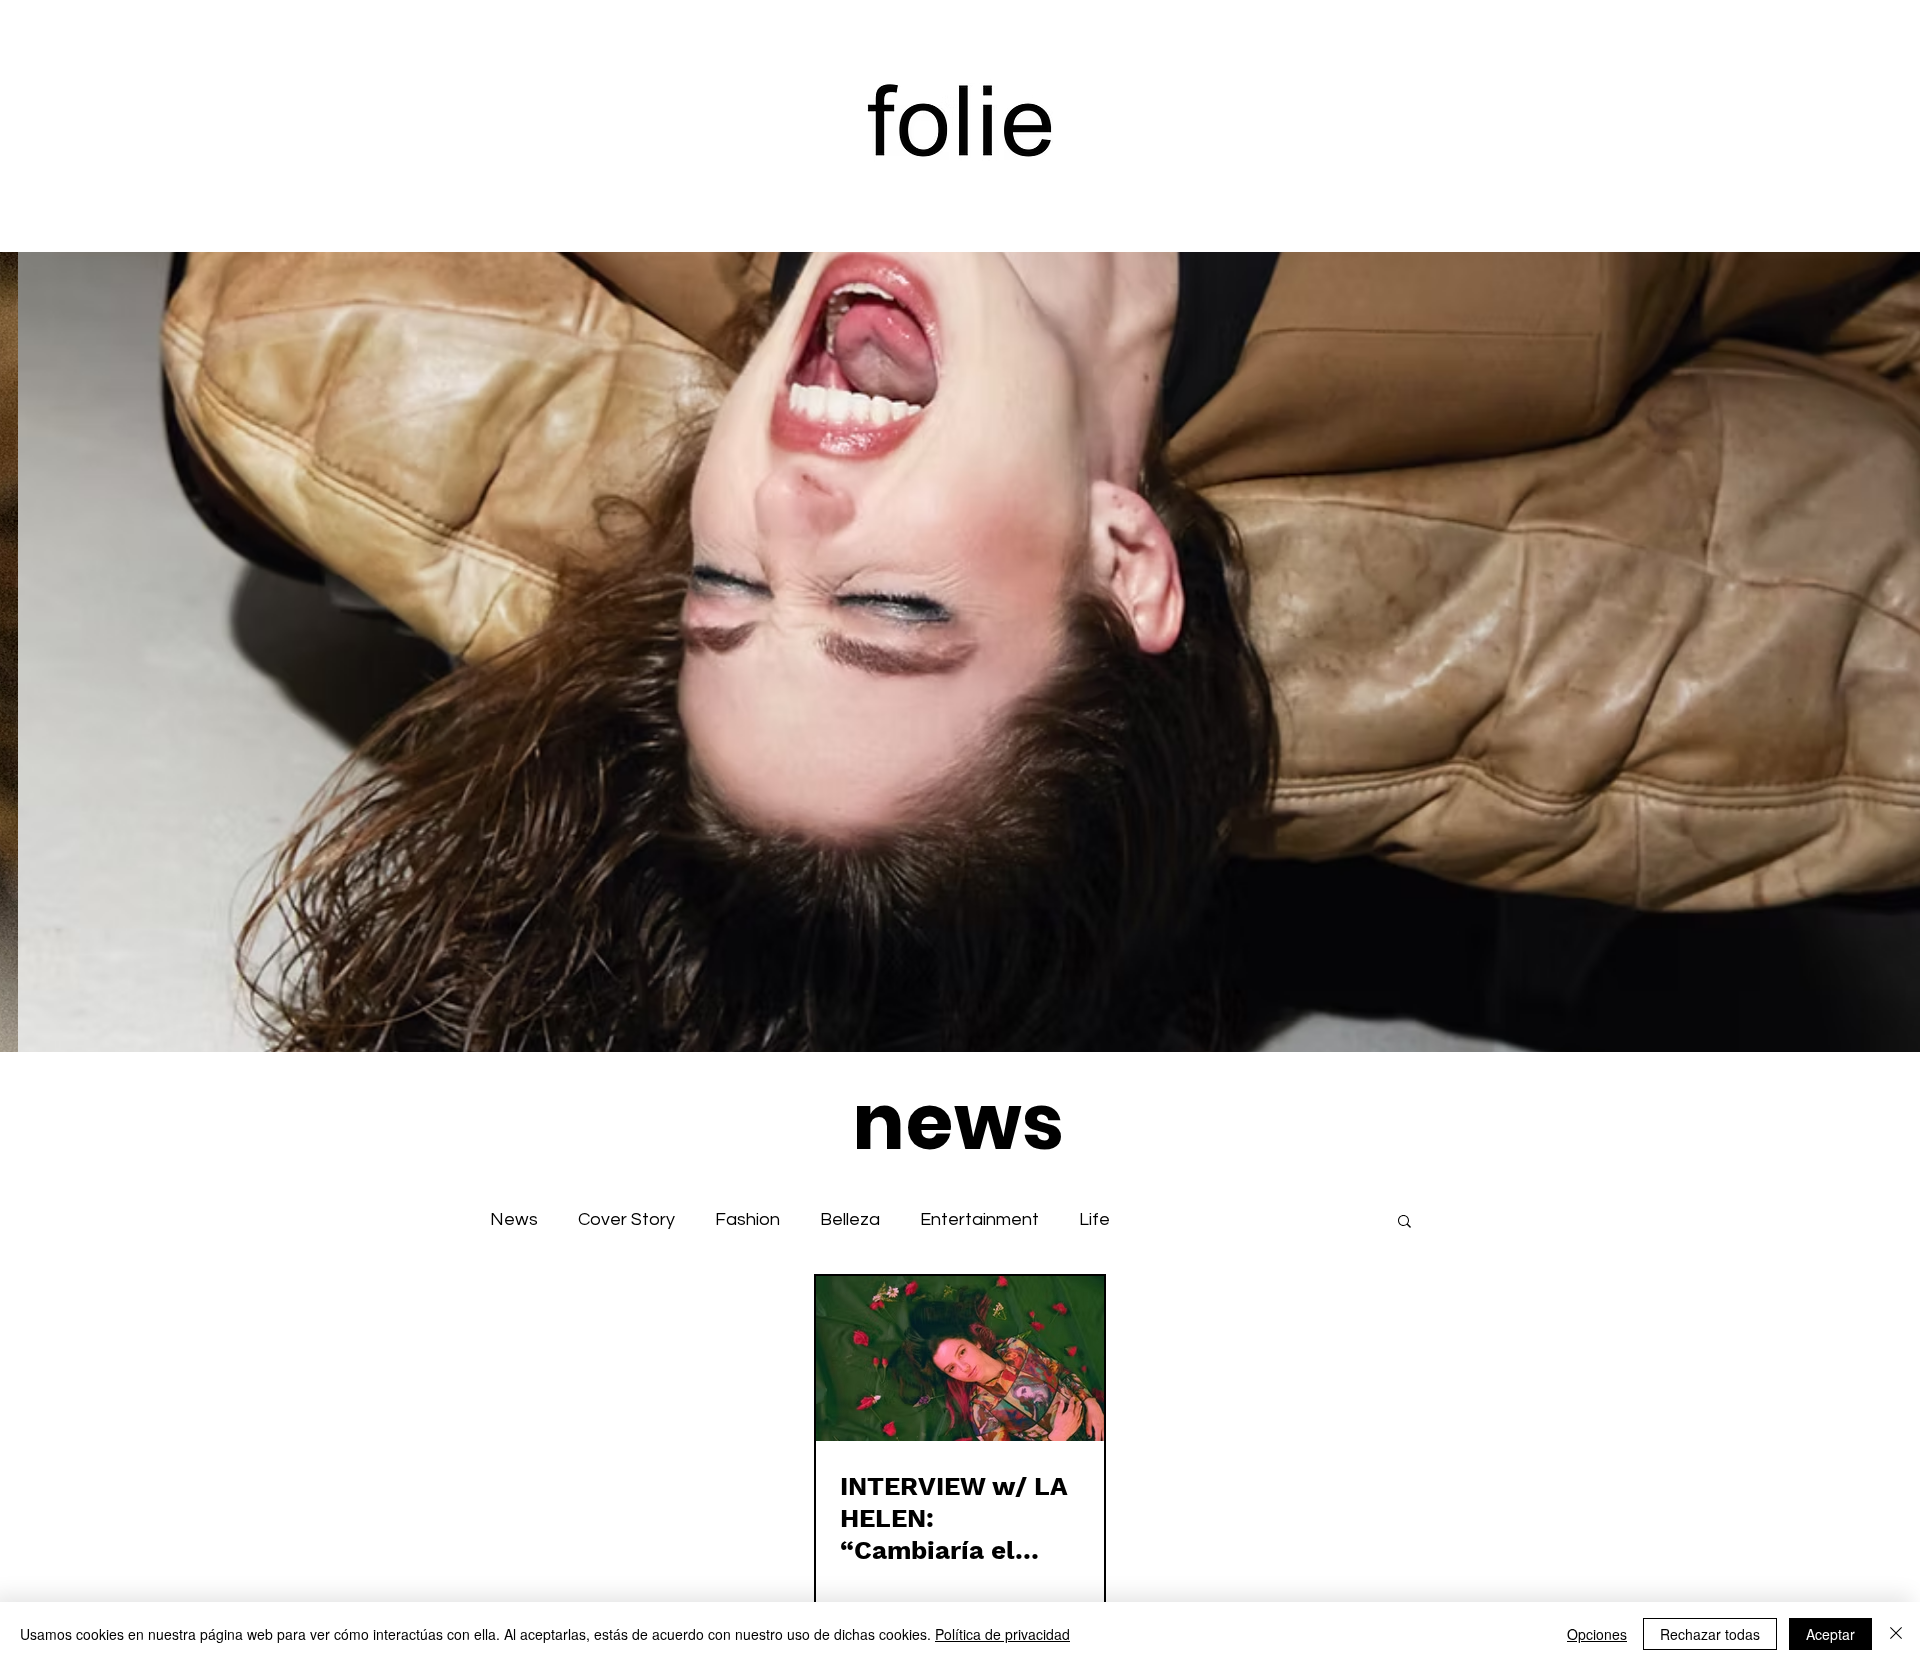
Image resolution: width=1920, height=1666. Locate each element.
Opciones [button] (1597, 1634)
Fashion (747, 1219)
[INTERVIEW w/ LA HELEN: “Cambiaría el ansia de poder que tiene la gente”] (960, 1358)
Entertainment (979, 1219)
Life (1094, 1219)
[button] (1404, 1222)
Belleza (850, 1219)
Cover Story (626, 1219)
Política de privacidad (1002, 1634)
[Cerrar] (1896, 1634)
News (514, 1219)
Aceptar (1830, 1634)
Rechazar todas (1710, 1634)
